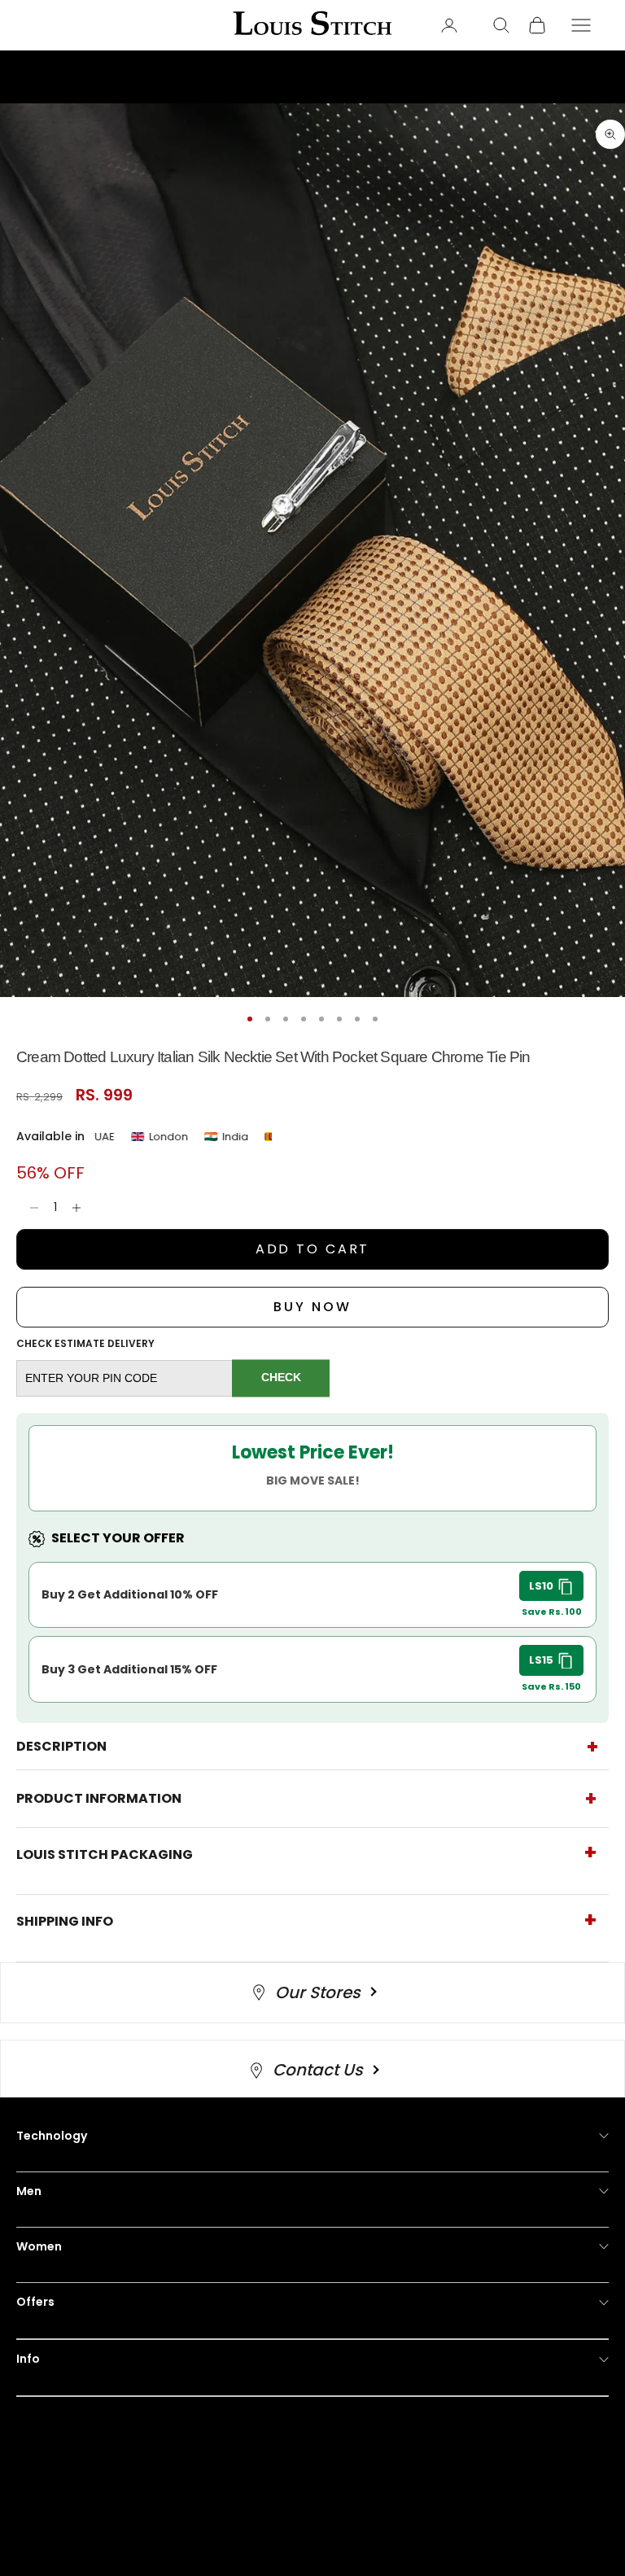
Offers (35, 2302)
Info (28, 2359)
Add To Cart (313, 1249)
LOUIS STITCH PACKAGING (105, 1854)
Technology (52, 2136)
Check (281, 1378)
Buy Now (312, 1307)
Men (29, 2191)
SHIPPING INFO (65, 1921)
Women (39, 2246)
